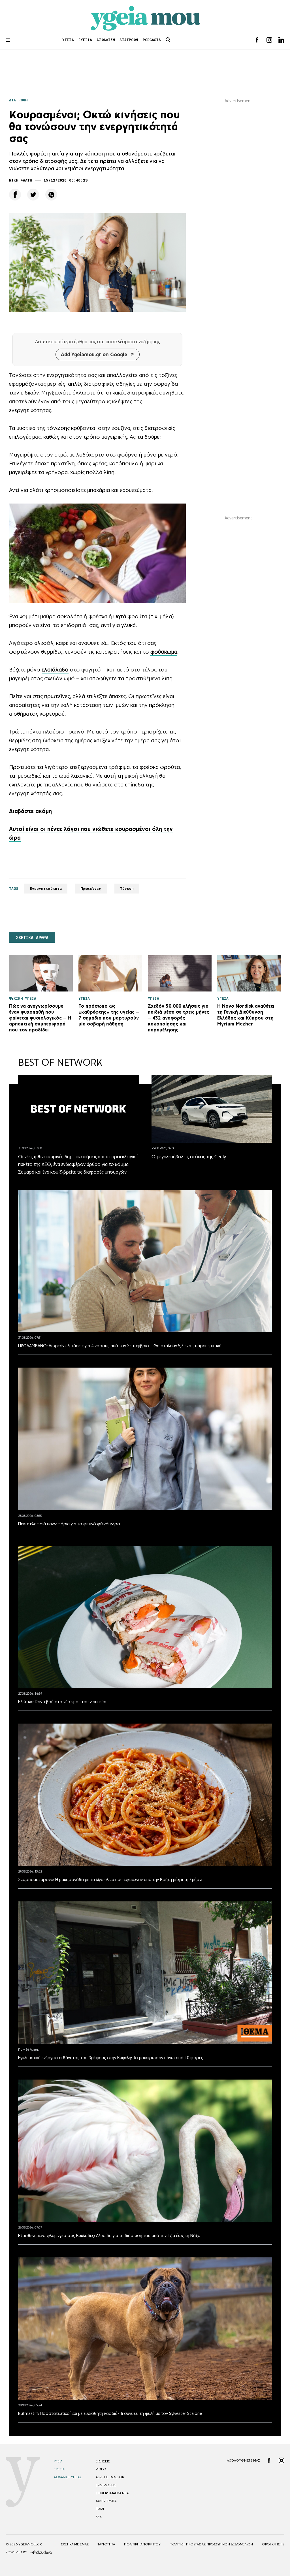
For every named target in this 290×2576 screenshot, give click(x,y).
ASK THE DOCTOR (110, 2477)
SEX (99, 2517)
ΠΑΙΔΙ (100, 2509)
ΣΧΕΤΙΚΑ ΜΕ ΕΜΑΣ (75, 2544)
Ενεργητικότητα (46, 889)
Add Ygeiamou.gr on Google (94, 354)
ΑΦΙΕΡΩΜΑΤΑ (106, 2501)
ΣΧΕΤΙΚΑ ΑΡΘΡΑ (32, 938)
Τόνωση (127, 889)
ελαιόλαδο (55, 669)
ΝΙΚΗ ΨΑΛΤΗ (21, 180)
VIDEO (101, 2469)
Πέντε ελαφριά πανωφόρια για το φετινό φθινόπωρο (69, 1524)
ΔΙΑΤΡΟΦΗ (129, 40)
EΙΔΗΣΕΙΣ (103, 2461)
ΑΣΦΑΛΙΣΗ (106, 40)
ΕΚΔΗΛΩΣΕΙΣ (106, 2485)
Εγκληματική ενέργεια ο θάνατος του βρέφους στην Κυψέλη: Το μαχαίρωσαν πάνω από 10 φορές (111, 2058)
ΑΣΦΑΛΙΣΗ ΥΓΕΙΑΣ (68, 2477)
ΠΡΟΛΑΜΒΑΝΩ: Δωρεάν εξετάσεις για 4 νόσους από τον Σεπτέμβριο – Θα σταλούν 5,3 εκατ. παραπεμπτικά (120, 1346)
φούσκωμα (164, 652)
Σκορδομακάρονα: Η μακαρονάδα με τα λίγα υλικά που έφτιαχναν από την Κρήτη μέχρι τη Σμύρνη (111, 1879)
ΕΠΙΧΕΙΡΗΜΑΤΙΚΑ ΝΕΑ (112, 2493)
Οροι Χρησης (273, 2544)
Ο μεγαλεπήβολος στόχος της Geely (189, 1157)
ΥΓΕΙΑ (68, 40)
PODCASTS (152, 40)
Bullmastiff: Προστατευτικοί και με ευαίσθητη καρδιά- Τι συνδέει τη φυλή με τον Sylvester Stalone (110, 2413)
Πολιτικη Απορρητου (142, 2544)
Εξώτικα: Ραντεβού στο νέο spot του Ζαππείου (63, 1702)
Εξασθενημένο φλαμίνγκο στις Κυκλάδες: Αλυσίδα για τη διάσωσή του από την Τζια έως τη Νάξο (109, 2235)
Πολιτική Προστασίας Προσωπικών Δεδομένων (211, 2544)
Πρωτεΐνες (91, 889)
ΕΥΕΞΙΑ (85, 40)
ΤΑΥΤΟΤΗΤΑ (106, 2544)
